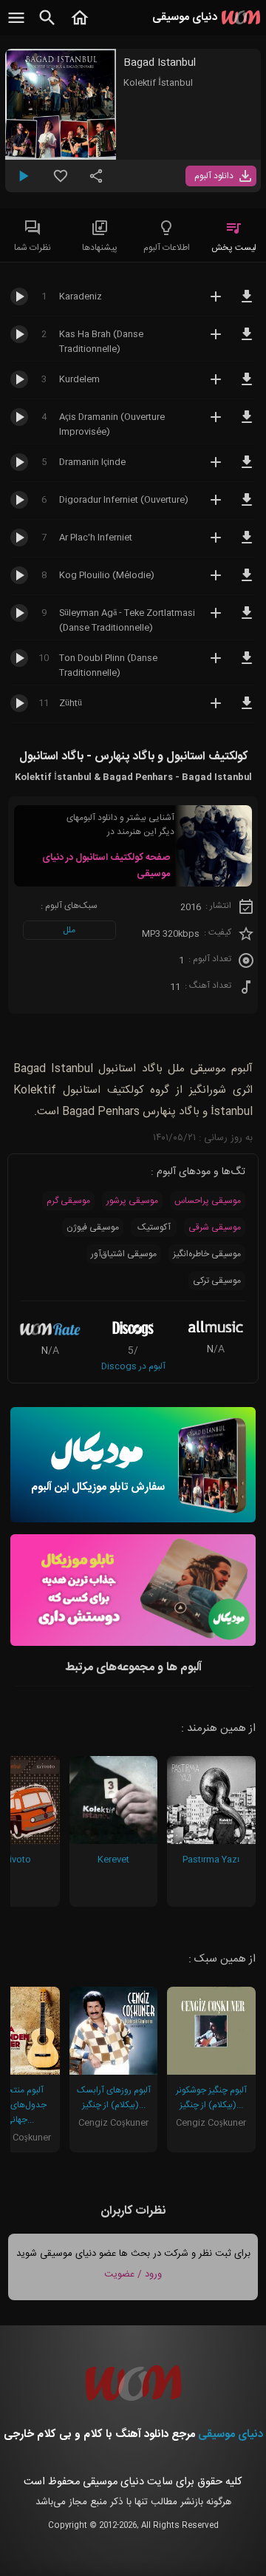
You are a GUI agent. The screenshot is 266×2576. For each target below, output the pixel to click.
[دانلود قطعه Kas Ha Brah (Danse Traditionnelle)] (247, 341)
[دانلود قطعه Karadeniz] (247, 303)
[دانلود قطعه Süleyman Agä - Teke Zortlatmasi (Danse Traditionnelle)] (247, 620)
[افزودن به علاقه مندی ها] (61, 182)
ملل (69, 930)
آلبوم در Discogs (133, 1366)
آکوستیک (154, 1227)
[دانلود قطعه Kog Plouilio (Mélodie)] (247, 582)
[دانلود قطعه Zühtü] (247, 710)
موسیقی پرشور (132, 1201)
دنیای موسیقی (231, 2434)
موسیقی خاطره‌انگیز (207, 1254)
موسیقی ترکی (217, 1281)
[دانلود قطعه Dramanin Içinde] (247, 469)
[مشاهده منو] (16, 26)
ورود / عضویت (133, 2274)
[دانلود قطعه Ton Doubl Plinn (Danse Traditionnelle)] (247, 665)
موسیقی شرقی (215, 1227)
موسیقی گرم (68, 1201)
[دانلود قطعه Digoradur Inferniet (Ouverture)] (247, 506)
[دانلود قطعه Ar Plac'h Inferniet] (247, 544)
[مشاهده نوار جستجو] (47, 26)
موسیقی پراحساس (208, 1201)
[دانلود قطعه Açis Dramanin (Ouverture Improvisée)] (247, 424)
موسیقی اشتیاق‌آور (124, 1254)
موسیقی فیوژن (93, 1227)
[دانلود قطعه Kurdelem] (247, 386)
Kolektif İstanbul (158, 83)
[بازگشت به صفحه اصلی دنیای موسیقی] (80, 26)
